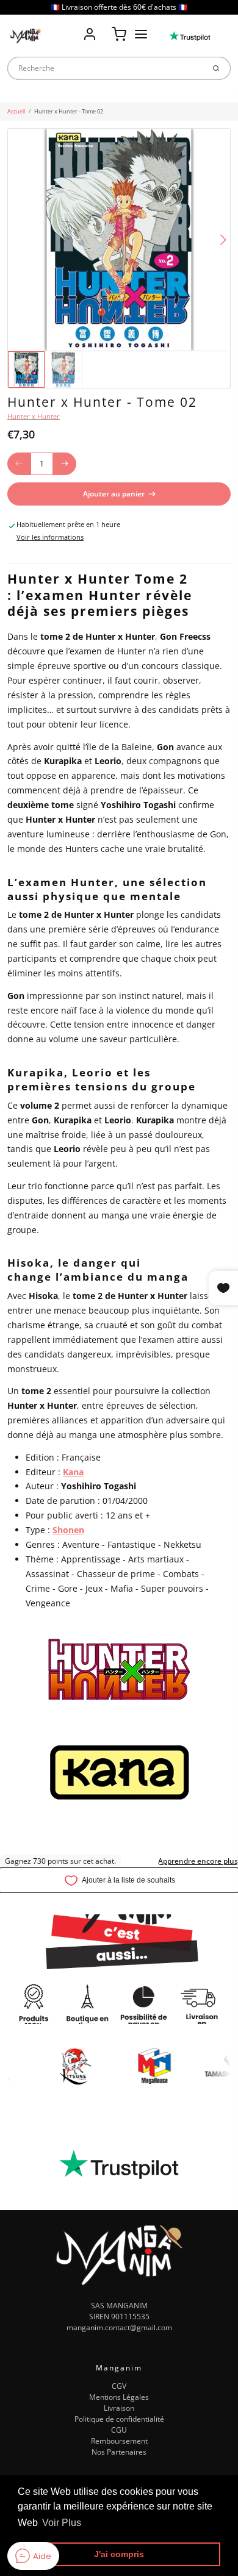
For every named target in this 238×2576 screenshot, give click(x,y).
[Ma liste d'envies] (104, 26)
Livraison (119, 2408)
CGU (119, 2430)
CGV (119, 2386)
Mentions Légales (119, 2397)
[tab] (13, 557)
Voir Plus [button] (62, 2523)
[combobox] (106, 68)
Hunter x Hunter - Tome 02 (69, 111)
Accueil (16, 111)
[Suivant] (223, 240)
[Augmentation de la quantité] (65, 464)
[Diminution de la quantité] (19, 464)
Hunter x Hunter (34, 417)
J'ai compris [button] (119, 2554)
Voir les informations (50, 537)
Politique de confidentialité (119, 2419)
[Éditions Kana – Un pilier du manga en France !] (119, 1773)
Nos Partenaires (119, 2452)
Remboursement (119, 2441)
